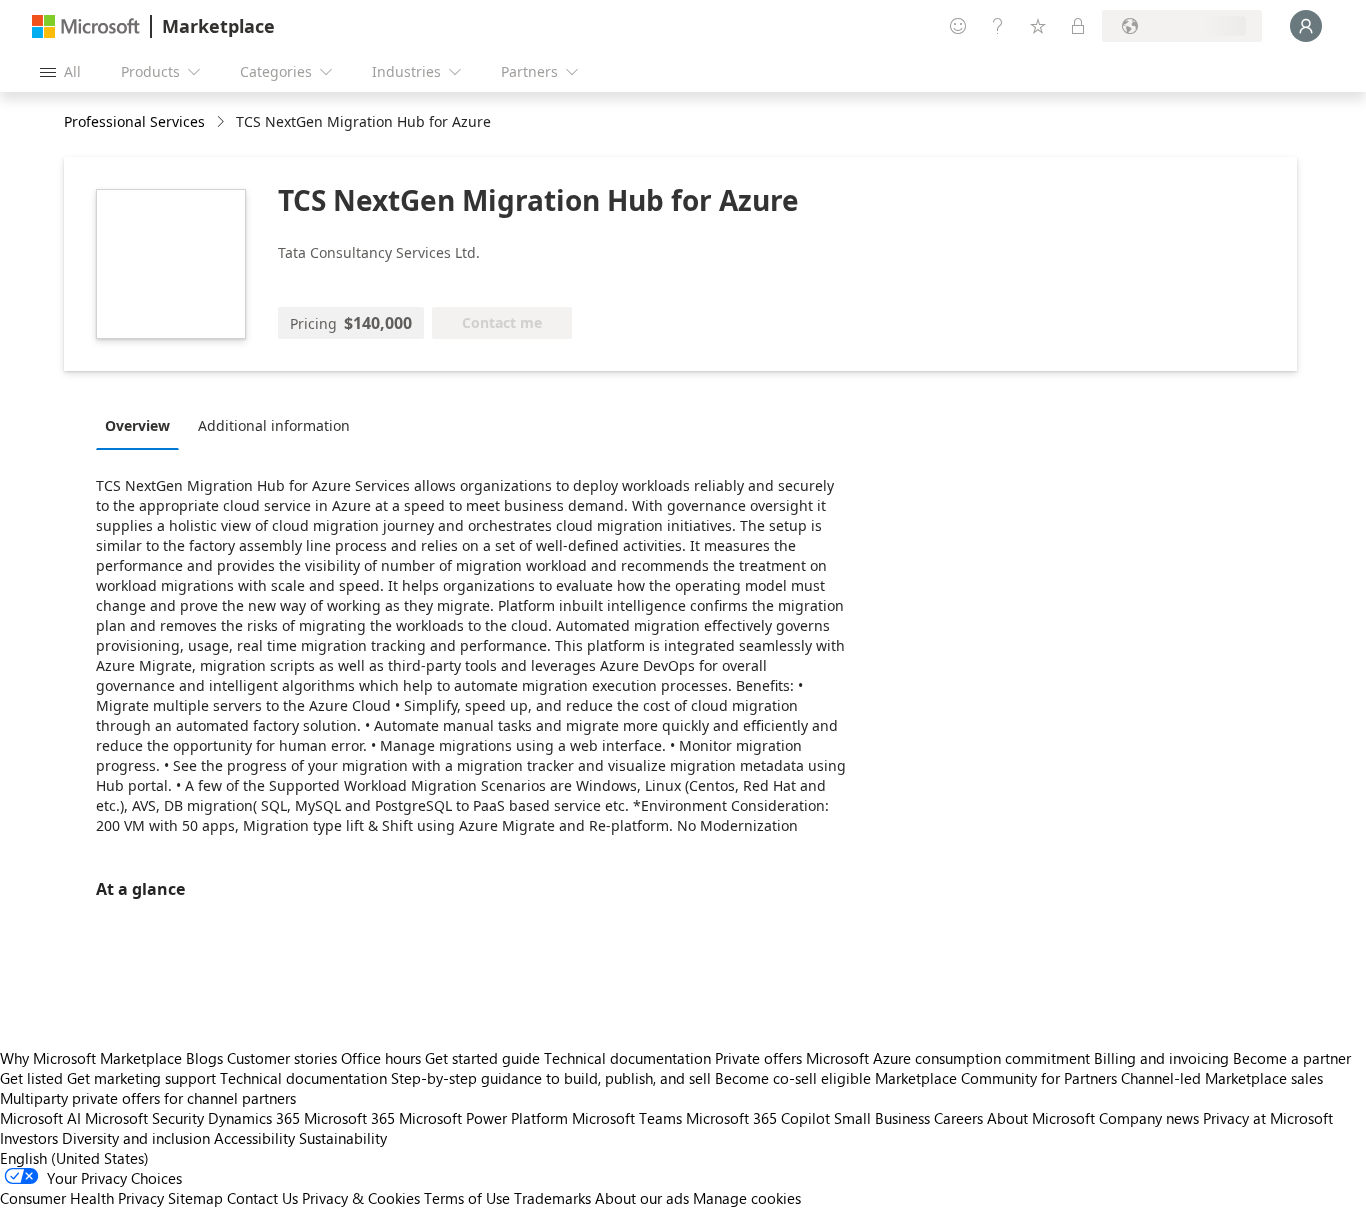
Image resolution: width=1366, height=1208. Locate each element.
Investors (29, 1138)
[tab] (142, 425)
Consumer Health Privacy (82, 1198)
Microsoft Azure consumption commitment (950, 1058)
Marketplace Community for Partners (996, 1078)
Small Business (882, 1118)
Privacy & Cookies (361, 1198)
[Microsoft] (86, 26)
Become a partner (1292, 1058)
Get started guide (482, 1058)
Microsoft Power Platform (483, 1118)
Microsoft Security (144, 1118)
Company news (1149, 1118)
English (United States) (74, 1158)
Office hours (381, 1058)
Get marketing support (141, 1078)
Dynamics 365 (254, 1118)
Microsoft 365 (349, 1118)
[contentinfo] (222, 122)
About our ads (642, 1198)
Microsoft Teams (627, 1118)
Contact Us (262, 1198)
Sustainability (343, 1138)
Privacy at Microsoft (1268, 1118)
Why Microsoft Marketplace (91, 1058)
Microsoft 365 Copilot (758, 1118)
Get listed (31, 1078)
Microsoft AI (40, 1118)
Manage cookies (747, 1198)
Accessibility (254, 1138)
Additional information (274, 425)
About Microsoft (1041, 1118)
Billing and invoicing (1161, 1058)
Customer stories (282, 1058)
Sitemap (195, 1198)
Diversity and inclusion (136, 1138)
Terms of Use (467, 1198)
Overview (137, 425)
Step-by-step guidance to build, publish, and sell (551, 1078)
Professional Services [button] (134, 121)
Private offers (758, 1058)
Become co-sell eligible (793, 1078)
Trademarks (552, 1198)
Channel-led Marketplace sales (1222, 1078)
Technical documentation (627, 1058)
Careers (958, 1118)
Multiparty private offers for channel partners (148, 1098)
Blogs (204, 1058)
